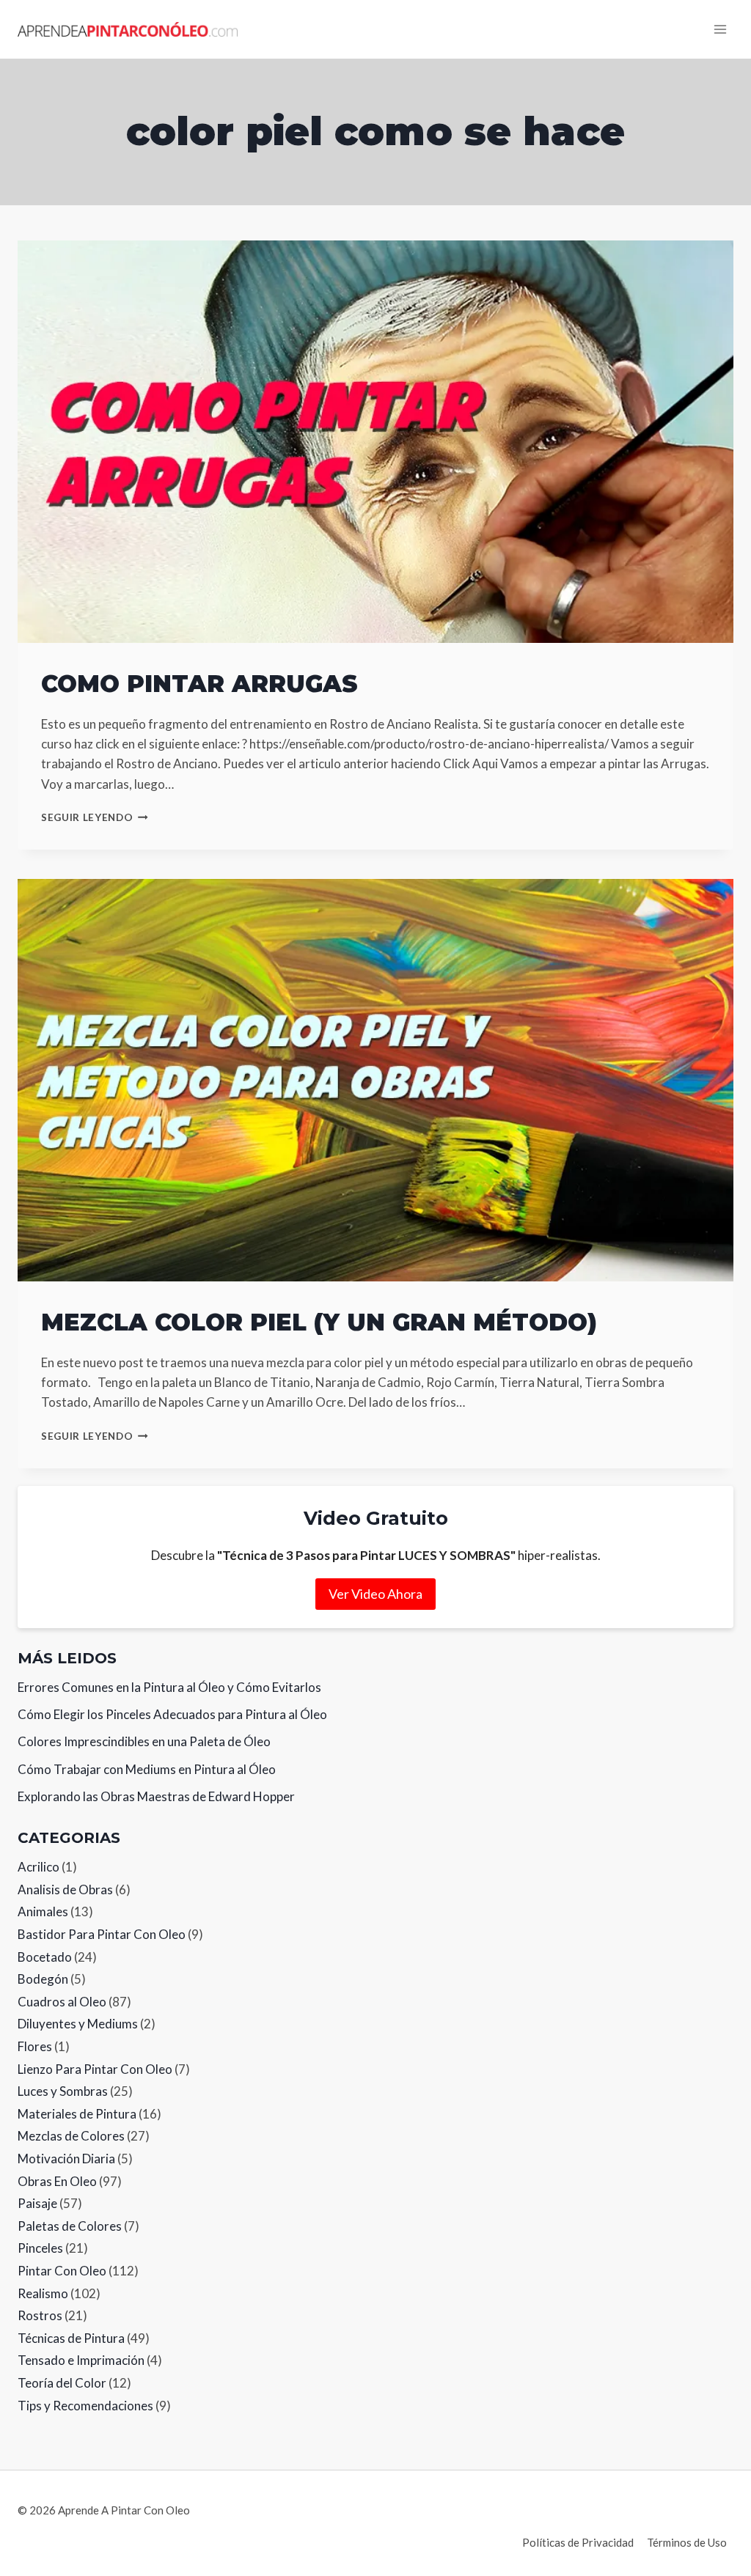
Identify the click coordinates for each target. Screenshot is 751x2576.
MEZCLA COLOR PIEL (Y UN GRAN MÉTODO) (319, 1322)
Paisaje (37, 2203)
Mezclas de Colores (71, 2136)
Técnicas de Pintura (71, 2338)
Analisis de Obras (65, 1889)
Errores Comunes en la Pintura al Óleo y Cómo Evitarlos (169, 1687)
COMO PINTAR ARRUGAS (199, 684)
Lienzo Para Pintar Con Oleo (95, 2069)
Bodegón (43, 1979)
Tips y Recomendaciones (85, 2406)
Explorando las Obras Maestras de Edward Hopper (156, 1796)
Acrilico (39, 1867)
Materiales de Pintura (77, 2114)
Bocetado (45, 1957)
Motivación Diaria (66, 2159)
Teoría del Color (62, 2383)
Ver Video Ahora (375, 1594)
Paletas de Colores (70, 2226)
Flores (35, 2046)
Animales (43, 1911)
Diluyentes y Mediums (78, 2024)
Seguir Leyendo (95, 817)
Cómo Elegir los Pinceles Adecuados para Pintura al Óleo (172, 1714)
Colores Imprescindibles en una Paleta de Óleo (144, 1741)
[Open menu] (720, 29)
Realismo (43, 2293)
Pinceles (40, 2248)
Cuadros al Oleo (62, 2002)
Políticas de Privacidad (578, 2542)
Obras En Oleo (57, 2181)
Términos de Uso (687, 2542)
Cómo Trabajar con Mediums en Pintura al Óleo (147, 1769)
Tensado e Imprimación (81, 2360)
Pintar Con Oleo (62, 2271)
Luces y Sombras (63, 2091)
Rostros (40, 2315)
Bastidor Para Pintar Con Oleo (102, 1934)
